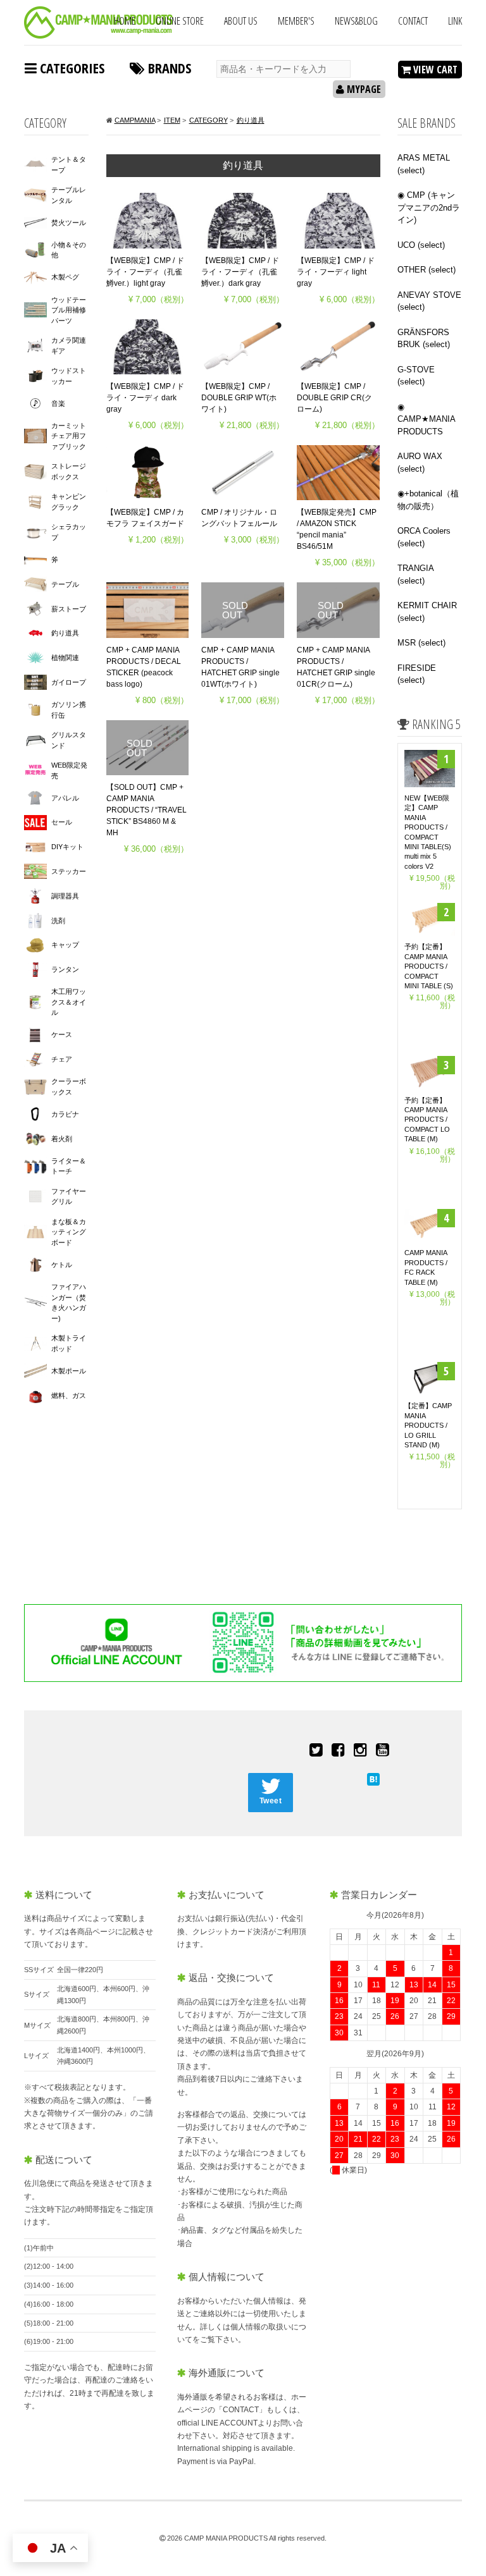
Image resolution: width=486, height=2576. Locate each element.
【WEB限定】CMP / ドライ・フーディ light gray (336, 272)
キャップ (65, 945)
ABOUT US (241, 21)
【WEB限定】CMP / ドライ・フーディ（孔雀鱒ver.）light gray (145, 272)
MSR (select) (421, 643)
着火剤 (62, 1139)
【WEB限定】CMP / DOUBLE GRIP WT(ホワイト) (239, 398)
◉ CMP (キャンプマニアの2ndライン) (429, 207)
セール (62, 822)
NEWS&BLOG (356, 21)
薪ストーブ (69, 609)
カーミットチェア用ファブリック (69, 436)
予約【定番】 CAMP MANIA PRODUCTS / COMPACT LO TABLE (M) (427, 1120)
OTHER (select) (427, 270)
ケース (62, 1034)
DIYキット (67, 847)
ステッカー (69, 871)
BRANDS (168, 68)
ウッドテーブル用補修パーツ (69, 310)
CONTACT (413, 21)
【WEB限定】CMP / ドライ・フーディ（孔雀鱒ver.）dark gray (240, 272)
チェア (62, 1059)
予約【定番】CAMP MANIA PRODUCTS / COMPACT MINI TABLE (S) (429, 966)
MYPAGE (363, 89)
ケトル (62, 1265)
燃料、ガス (69, 1395)
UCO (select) (421, 245)
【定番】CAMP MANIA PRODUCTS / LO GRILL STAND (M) (428, 1425)
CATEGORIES (71, 68)
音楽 (58, 403)
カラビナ (65, 1114)
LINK (455, 21)
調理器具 (65, 896)
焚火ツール (69, 223)
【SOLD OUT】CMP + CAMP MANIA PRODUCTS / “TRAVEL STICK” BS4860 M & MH (146, 810)
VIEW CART (434, 70)
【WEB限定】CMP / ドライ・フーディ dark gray (145, 398)
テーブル (65, 584)
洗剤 (58, 921)
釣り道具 (65, 633)
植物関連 (65, 658)
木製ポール (69, 1371)
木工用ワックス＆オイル (69, 1002)
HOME (125, 21)
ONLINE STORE (180, 21)
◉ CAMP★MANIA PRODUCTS (426, 419)
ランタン (65, 969)
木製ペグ (65, 277)
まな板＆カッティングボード (69, 1232)
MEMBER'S (296, 21)
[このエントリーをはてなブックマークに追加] (373, 1778)
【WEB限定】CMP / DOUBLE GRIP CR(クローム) (334, 398)
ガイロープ (69, 682)
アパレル (65, 798)
